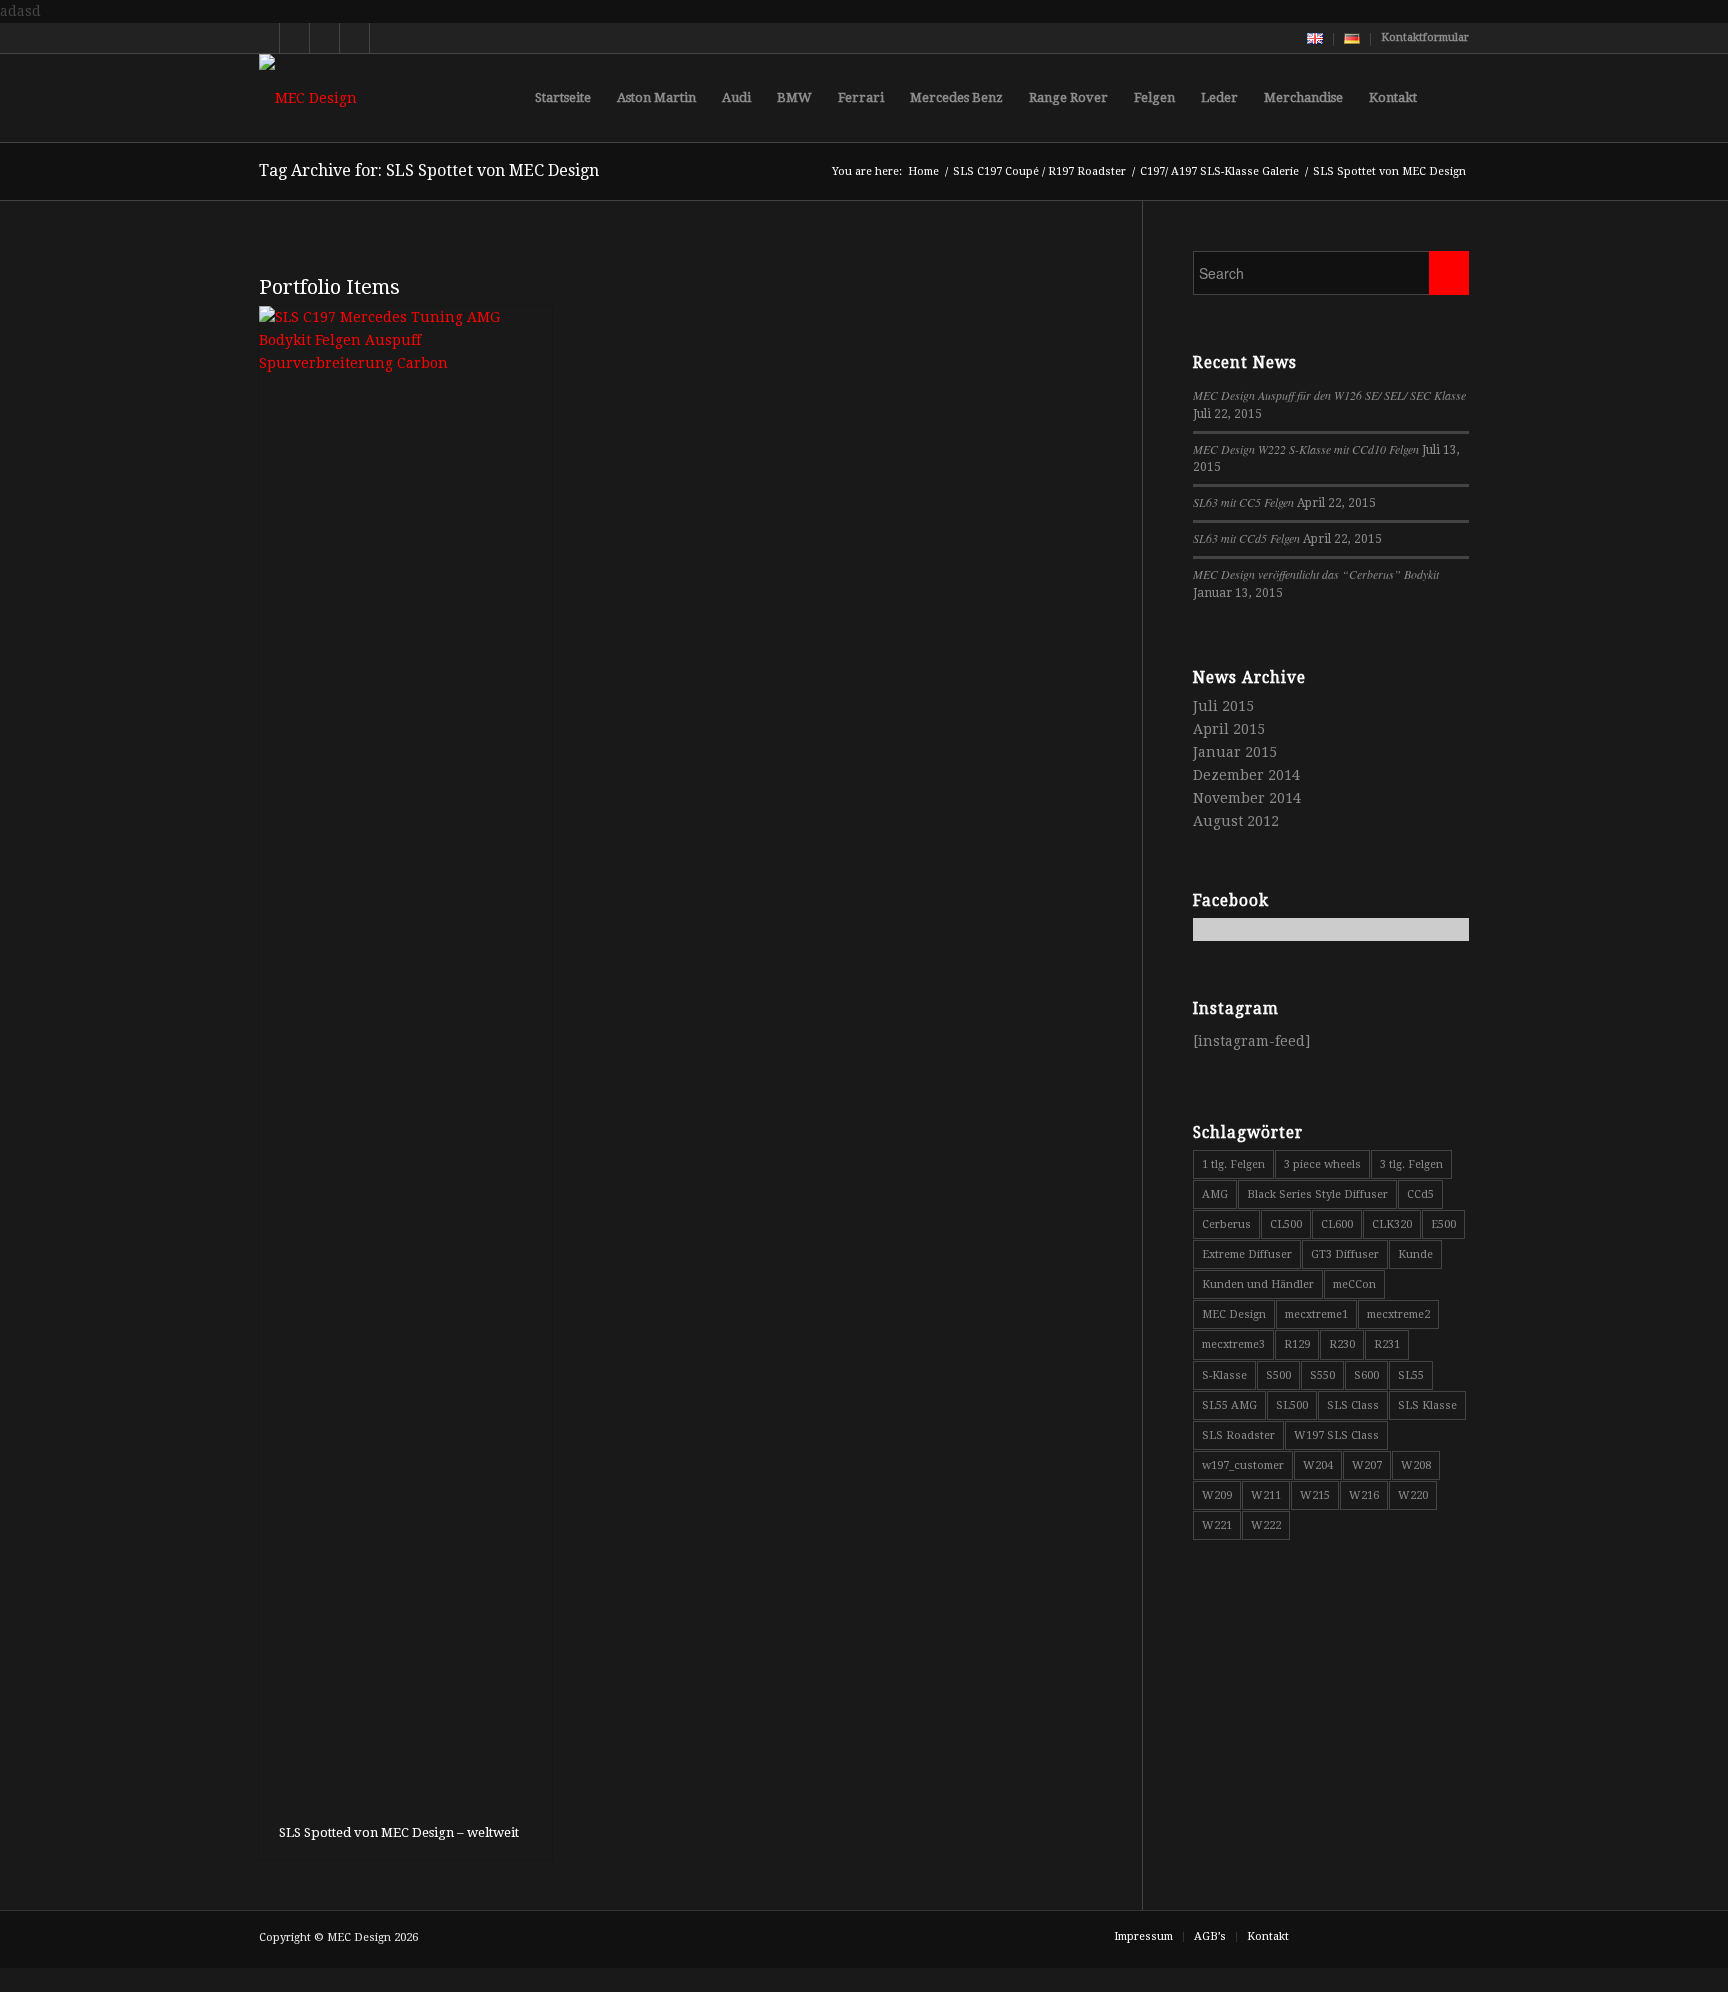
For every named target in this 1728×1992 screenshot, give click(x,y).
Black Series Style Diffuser (1317, 1194)
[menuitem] (1315, 39)
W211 (1266, 1495)
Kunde (1415, 1254)
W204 (1318, 1465)
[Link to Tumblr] (385, 38)
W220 (1413, 1495)
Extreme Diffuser (1247, 1254)
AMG (1215, 1194)
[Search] (1449, 98)
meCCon (1354, 1284)
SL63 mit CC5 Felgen (1243, 502)
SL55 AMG (1229, 1405)
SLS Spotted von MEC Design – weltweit (399, 1832)
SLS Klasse (1427, 1405)
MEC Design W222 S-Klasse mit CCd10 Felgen (1306, 449)
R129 (1297, 1344)
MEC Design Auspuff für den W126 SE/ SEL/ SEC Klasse (1329, 395)
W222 (1266, 1525)
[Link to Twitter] (264, 38)
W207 (1367, 1465)
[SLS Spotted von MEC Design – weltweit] (405, 1056)
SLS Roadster (1238, 1435)
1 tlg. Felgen (1233, 1164)
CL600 (1337, 1224)
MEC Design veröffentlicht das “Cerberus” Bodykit (1316, 574)
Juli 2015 (1223, 706)
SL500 (1292, 1405)
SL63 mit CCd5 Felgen (1246, 538)
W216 (1364, 1495)
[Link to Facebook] (324, 38)
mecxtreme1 (1316, 1314)
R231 (1387, 1344)
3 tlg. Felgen (1411, 1164)
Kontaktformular (1425, 37)
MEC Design (1234, 1314)
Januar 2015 (1235, 752)
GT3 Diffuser (1345, 1254)
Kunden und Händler (1258, 1284)
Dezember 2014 (1246, 775)
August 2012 (1236, 821)
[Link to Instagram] (354, 38)
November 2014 (1247, 798)
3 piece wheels (1322, 1164)
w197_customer (1243, 1465)
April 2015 (1229, 729)
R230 (1342, 1344)
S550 (1322, 1375)
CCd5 (1420, 1194)
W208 (1416, 1465)
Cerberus (1226, 1224)
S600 (1366, 1375)
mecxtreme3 (1233, 1344)
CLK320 (1392, 1224)
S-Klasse (1224, 1375)
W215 (1315, 1495)
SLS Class (1353, 1405)
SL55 (1411, 1375)
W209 (1217, 1495)
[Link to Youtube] (294, 38)
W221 (1217, 1525)
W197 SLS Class (1336, 1435)
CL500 (1286, 1224)
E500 (1443, 1224)
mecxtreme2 (1398, 1314)
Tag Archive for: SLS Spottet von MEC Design (429, 170)
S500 (1278, 1375)
